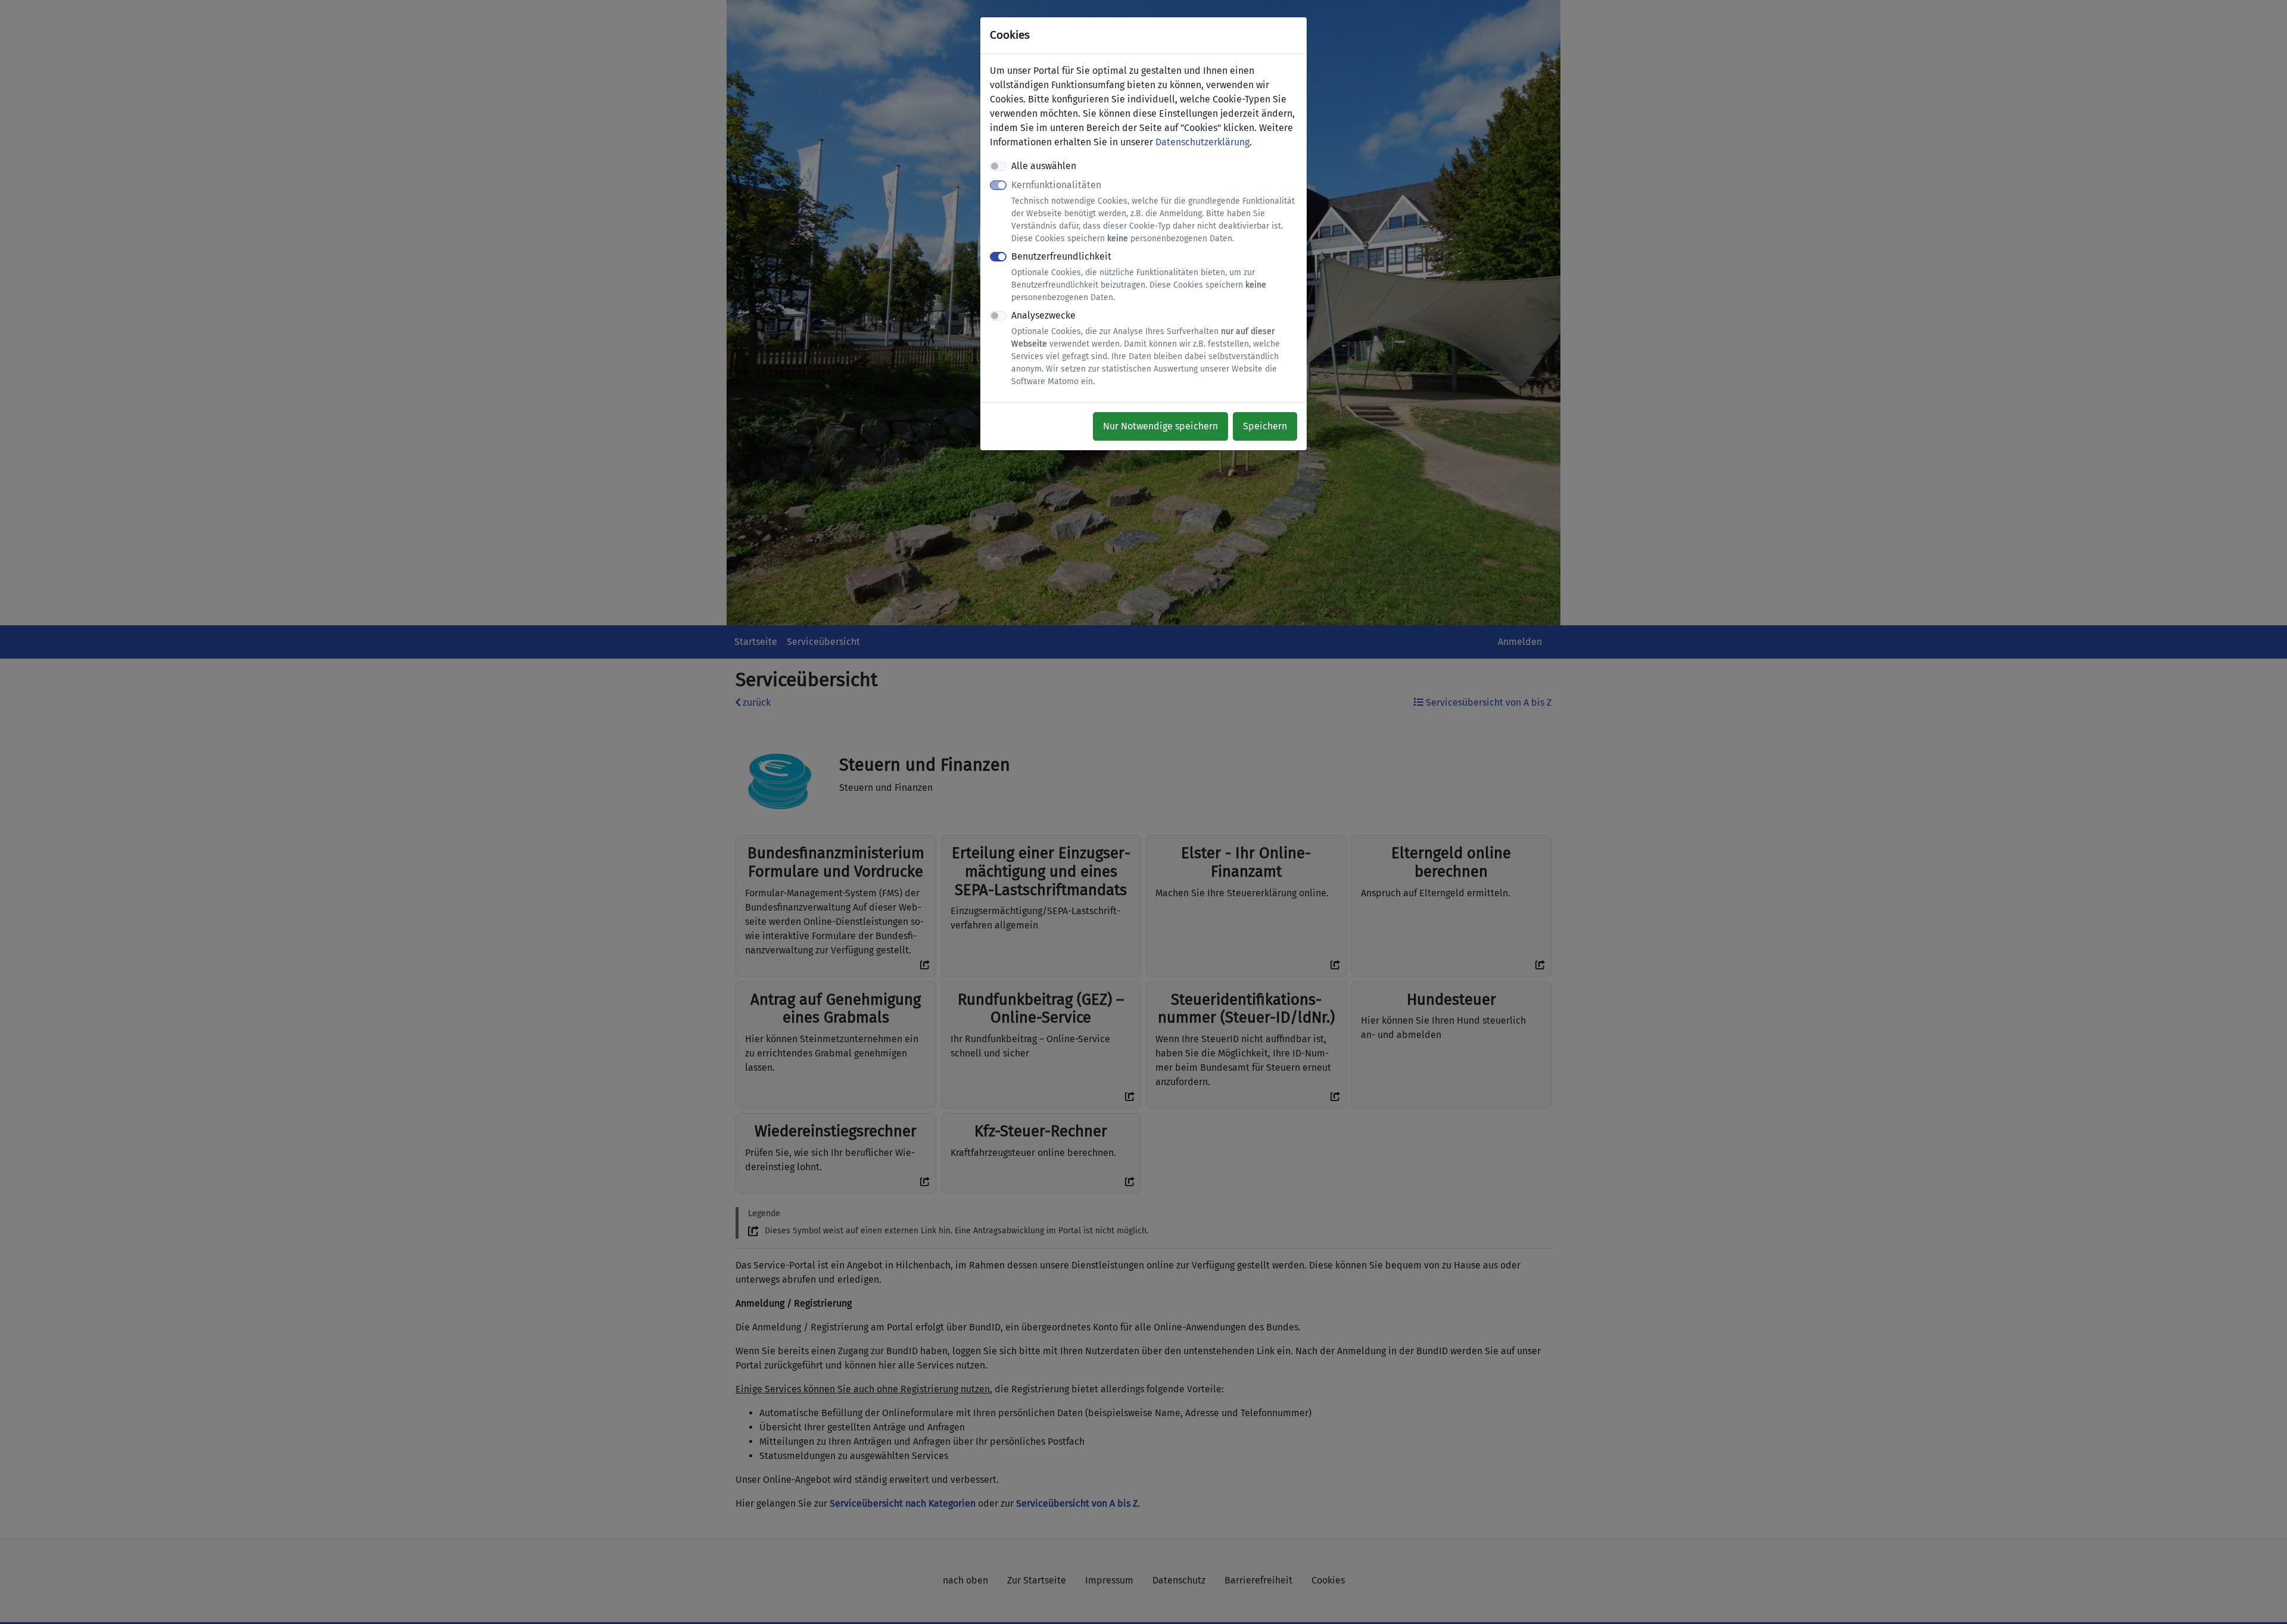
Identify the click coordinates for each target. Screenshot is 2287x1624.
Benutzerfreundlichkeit (1139, 277)
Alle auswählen (1044, 166)
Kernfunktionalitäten (1153, 211)
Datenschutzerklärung (1202, 142)
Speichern (1265, 426)
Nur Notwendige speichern (1160, 426)
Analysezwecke (1146, 348)
